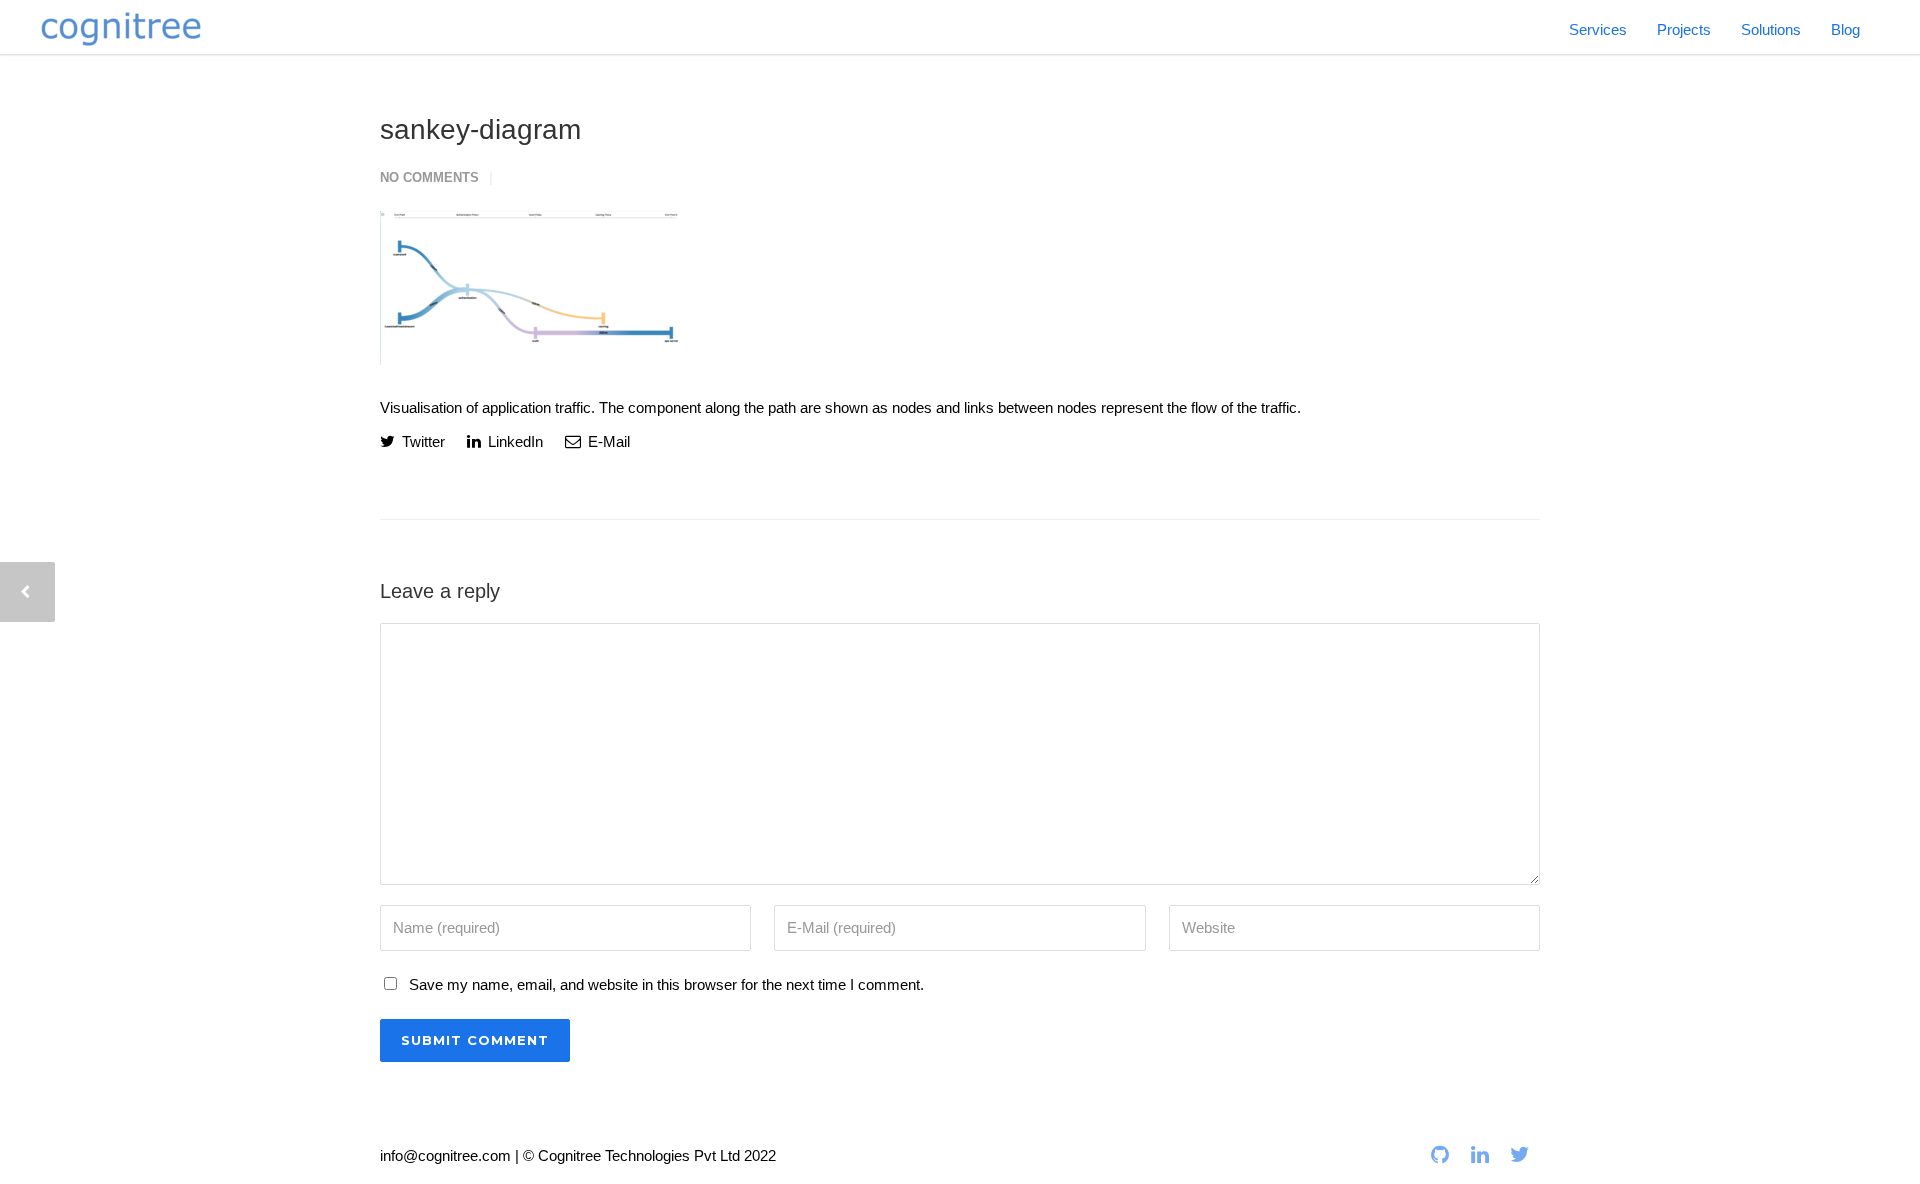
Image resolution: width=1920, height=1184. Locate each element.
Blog (1845, 29)
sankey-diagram (480, 129)
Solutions (1771, 29)
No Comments (429, 177)
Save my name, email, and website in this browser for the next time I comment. (666, 984)
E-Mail (607, 441)
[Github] (1440, 1155)
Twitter (421, 441)
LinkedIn (513, 441)
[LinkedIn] (1480, 1155)
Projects (1684, 29)
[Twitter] (1520, 1155)
